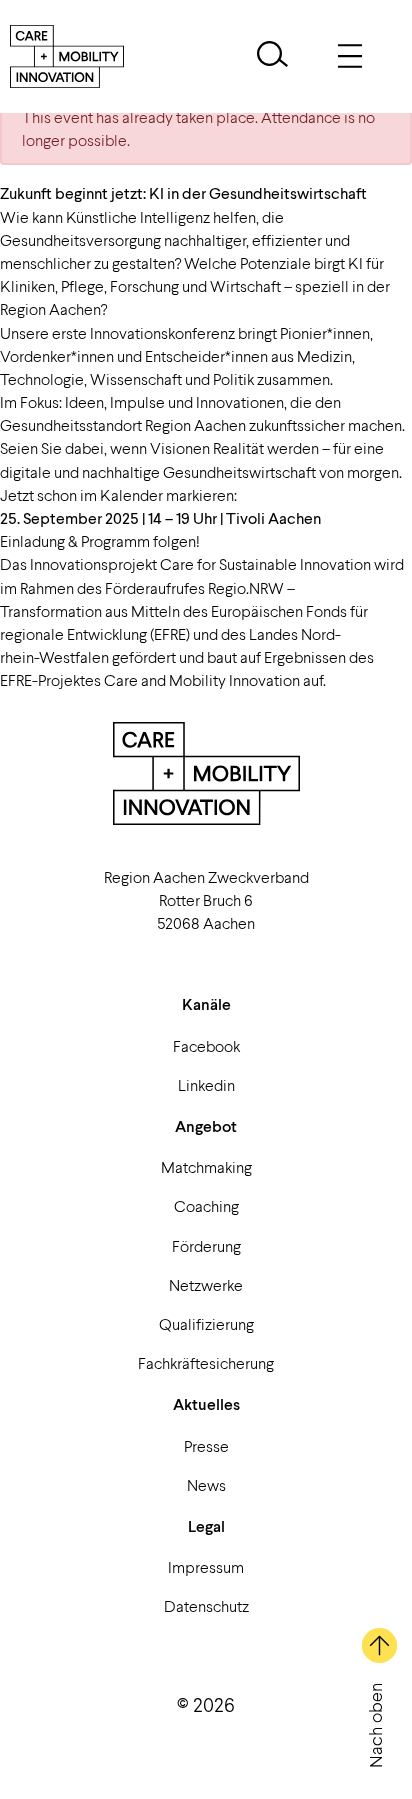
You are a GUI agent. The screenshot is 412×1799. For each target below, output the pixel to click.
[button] (272, 56)
